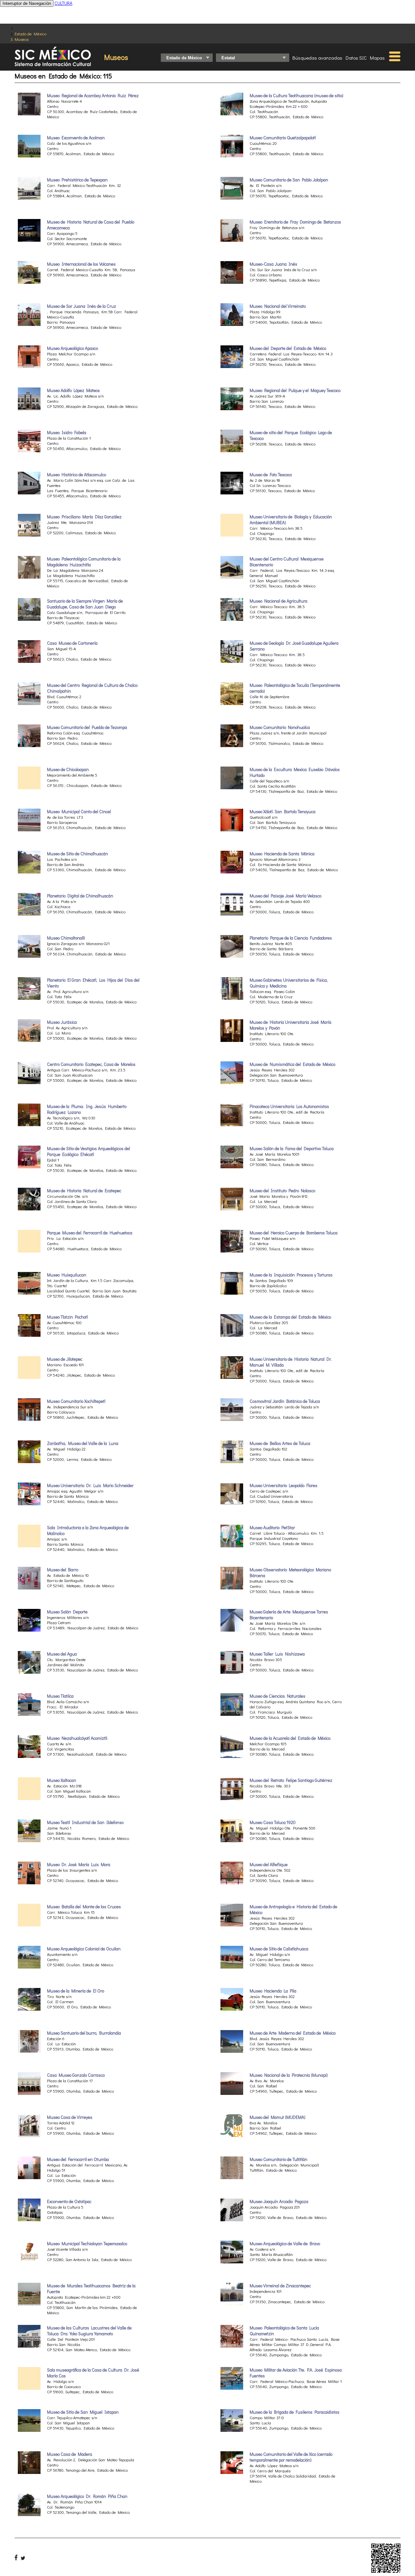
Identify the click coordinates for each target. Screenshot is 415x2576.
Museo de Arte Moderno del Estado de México (293, 2033)
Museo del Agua (62, 1654)
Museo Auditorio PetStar (272, 1528)
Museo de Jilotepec (65, 1359)
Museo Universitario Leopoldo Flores (284, 1485)
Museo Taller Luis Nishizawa (277, 1654)
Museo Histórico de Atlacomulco (77, 475)
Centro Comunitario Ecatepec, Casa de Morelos (91, 1064)
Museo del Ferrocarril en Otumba (78, 2159)
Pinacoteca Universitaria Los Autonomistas (289, 1106)
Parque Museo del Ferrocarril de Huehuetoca (90, 1233)
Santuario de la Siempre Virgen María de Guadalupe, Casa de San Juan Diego (85, 604)
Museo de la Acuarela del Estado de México (290, 1738)
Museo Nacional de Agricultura (279, 601)
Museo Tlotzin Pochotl (67, 1317)
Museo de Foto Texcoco (271, 475)
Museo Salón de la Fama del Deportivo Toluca (292, 1149)
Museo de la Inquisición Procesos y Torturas (291, 1275)
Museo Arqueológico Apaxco (72, 348)
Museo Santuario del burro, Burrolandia (84, 2033)
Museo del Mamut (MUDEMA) (278, 2117)
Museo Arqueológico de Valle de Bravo (285, 2244)
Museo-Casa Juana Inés (273, 264)
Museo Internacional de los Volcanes (81, 264)
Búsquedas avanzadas (317, 58)
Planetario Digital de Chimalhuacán (80, 896)
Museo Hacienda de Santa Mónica (282, 854)
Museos (22, 39)
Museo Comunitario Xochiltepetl (76, 1401)
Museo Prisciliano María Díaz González (84, 517)
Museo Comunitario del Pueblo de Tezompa (87, 727)
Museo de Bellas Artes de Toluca (280, 1443)
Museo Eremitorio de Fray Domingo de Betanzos (295, 222)
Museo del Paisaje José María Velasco (285, 896)
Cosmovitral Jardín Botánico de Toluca (285, 1401)
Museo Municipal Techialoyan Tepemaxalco (87, 2244)
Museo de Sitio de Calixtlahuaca (279, 1949)
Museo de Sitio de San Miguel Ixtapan (83, 2412)
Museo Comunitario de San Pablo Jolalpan (289, 180)
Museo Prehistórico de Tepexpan (77, 180)
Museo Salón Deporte (67, 1612)
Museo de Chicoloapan (68, 769)
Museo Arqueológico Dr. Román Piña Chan (87, 2496)
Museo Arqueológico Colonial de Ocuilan (84, 1949)
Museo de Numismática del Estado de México (292, 1064)
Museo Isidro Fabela (67, 433)
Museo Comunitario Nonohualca (280, 727)
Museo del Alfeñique (269, 1865)
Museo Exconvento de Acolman (76, 138)
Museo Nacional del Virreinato (278, 306)
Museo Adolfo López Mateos (73, 390)
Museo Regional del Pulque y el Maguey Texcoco (295, 390)
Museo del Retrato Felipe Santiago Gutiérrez (291, 1780)
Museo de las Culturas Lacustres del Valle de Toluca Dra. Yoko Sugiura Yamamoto (89, 2331)
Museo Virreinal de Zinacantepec (280, 2286)
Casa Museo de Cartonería (72, 643)
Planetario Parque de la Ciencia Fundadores (291, 938)
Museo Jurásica (62, 1022)
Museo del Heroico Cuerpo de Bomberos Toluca (294, 1233)
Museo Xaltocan (62, 1780)
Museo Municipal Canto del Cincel (79, 812)
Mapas (377, 58)
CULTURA (63, 3)
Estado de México (30, 34)
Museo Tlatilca (60, 1696)
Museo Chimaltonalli (66, 938)
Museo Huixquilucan (67, 1275)
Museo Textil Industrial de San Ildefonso (85, 1822)
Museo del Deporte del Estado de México (288, 348)
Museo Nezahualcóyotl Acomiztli (77, 1738)
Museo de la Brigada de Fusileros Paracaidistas (295, 2412)
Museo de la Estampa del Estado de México (290, 1317)
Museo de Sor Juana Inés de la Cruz (82, 306)
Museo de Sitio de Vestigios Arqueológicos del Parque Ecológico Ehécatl (89, 1151)
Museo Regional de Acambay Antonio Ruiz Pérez (93, 96)
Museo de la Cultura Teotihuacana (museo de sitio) (296, 96)
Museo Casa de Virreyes (70, 2117)
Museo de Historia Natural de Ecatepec (84, 1191)
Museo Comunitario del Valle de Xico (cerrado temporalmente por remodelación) (291, 2457)
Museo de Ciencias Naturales (278, 1696)
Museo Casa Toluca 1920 (273, 1822)
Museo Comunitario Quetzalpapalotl (283, 138)
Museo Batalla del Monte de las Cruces (84, 1907)
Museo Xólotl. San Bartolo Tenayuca (283, 812)
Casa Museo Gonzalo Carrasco (76, 2075)
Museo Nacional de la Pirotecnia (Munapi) (289, 2075)
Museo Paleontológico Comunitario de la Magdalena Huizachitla (84, 562)
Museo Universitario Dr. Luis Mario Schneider (90, 1485)
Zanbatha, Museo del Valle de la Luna (83, 1443)
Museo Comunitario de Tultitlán (279, 2159)
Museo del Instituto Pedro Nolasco (282, 1191)
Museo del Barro (63, 1570)
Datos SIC (356, 58)
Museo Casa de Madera (70, 2454)
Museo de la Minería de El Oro (76, 1991)
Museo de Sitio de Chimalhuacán (77, 854)
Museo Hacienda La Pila (273, 1991)
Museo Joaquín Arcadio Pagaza (279, 2201)
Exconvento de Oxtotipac (69, 2201)
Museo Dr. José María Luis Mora (79, 1865)
